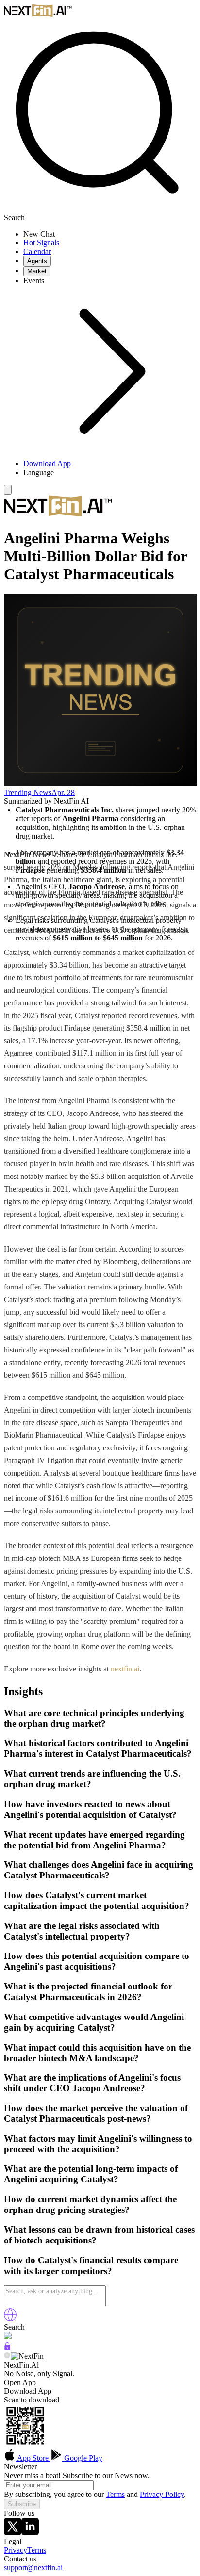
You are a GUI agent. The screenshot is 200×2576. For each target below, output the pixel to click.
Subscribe (22, 2504)
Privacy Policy (162, 2494)
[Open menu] (8, 490)
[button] (110, 473)
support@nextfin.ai (33, 2568)
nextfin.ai (125, 1669)
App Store (33, 2458)
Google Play (82, 2458)
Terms (115, 2494)
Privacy (16, 2550)
